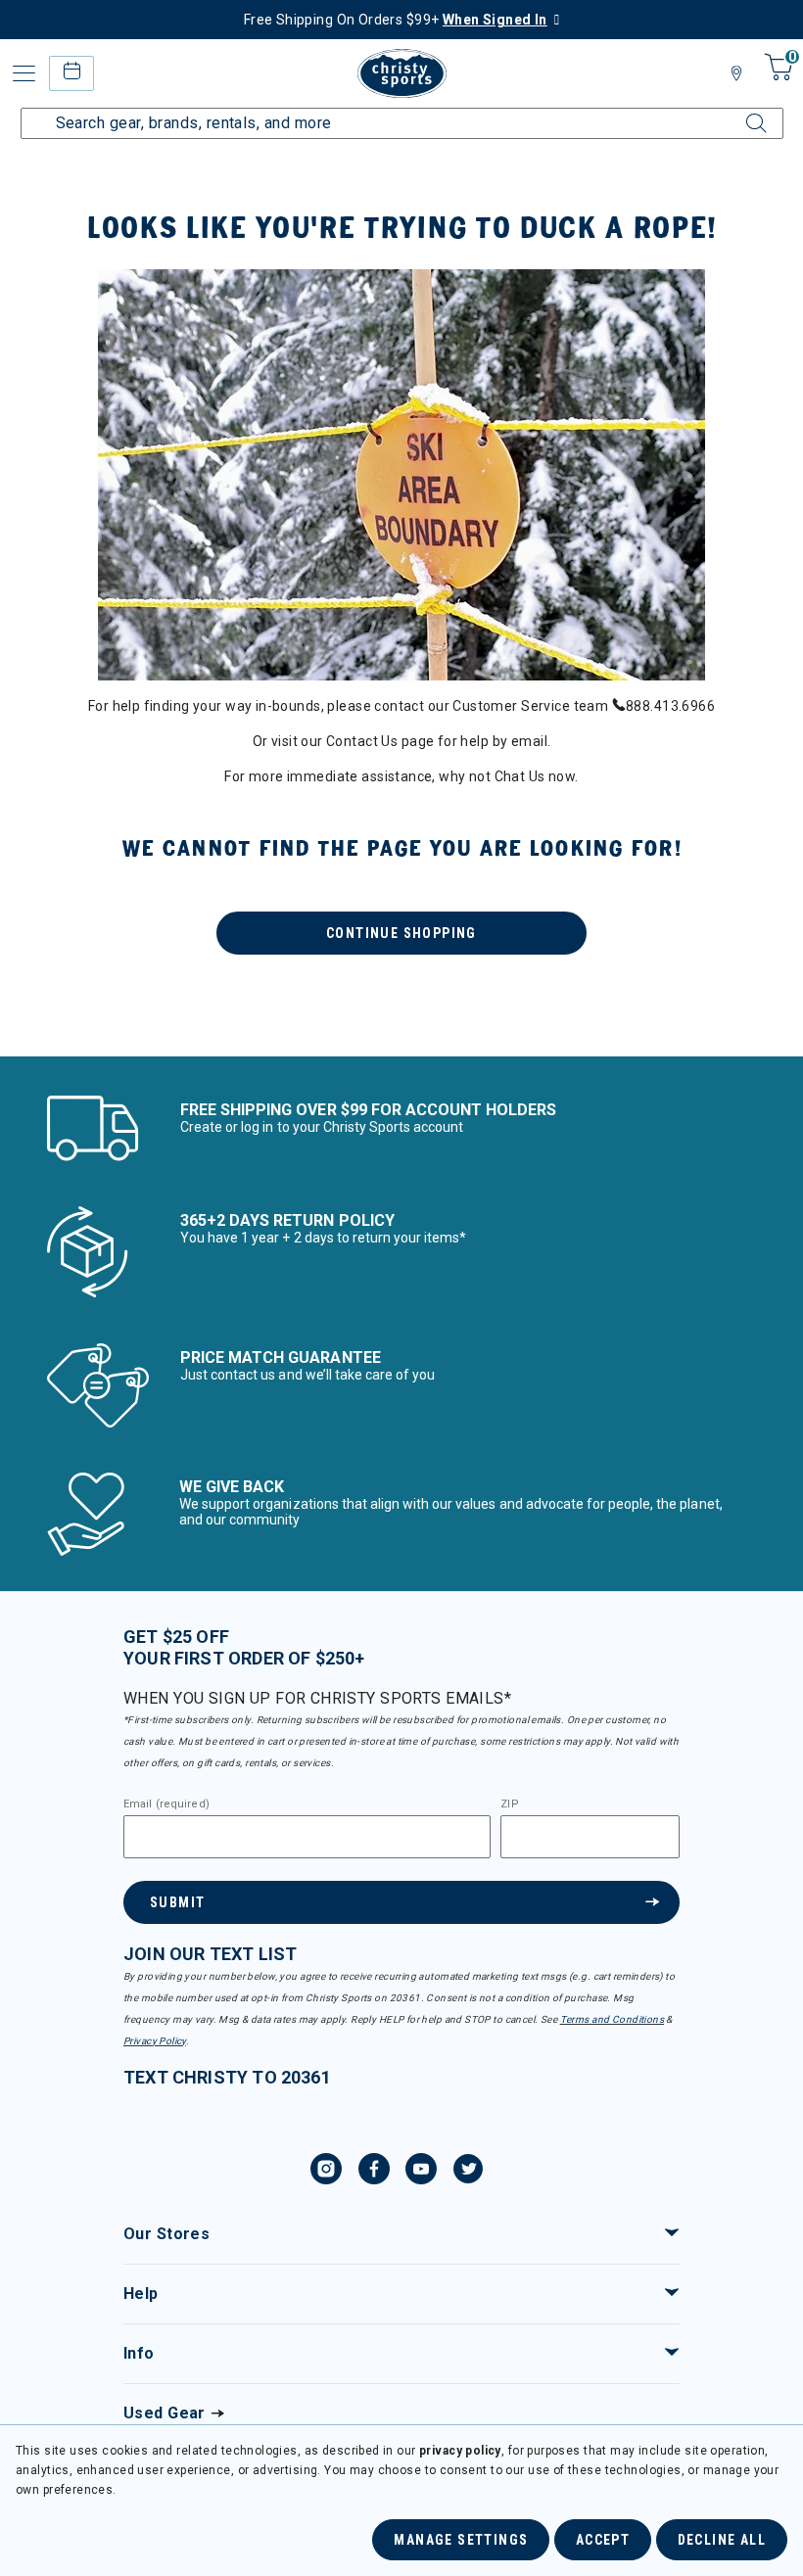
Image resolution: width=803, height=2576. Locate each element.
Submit (177, 1902)
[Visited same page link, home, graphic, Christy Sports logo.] (401, 73)
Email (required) (166, 1804)
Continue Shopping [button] (401, 933)
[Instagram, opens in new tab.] (326, 2172)
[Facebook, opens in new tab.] (374, 2172)
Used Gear (165, 2413)
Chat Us (520, 776)
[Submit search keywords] (739, 112)
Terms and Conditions (612, 2019)
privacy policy (460, 2451)
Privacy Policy (155, 2041)
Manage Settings (461, 2540)
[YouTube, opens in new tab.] (421, 2172)
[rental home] (71, 73)
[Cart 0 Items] (776, 81)
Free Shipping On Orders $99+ (396, 20)
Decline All (722, 2540)
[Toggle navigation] (24, 73)
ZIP (509, 1804)
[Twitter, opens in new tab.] (468, 2172)
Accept (603, 2540)
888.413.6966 (670, 706)
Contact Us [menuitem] (362, 741)
